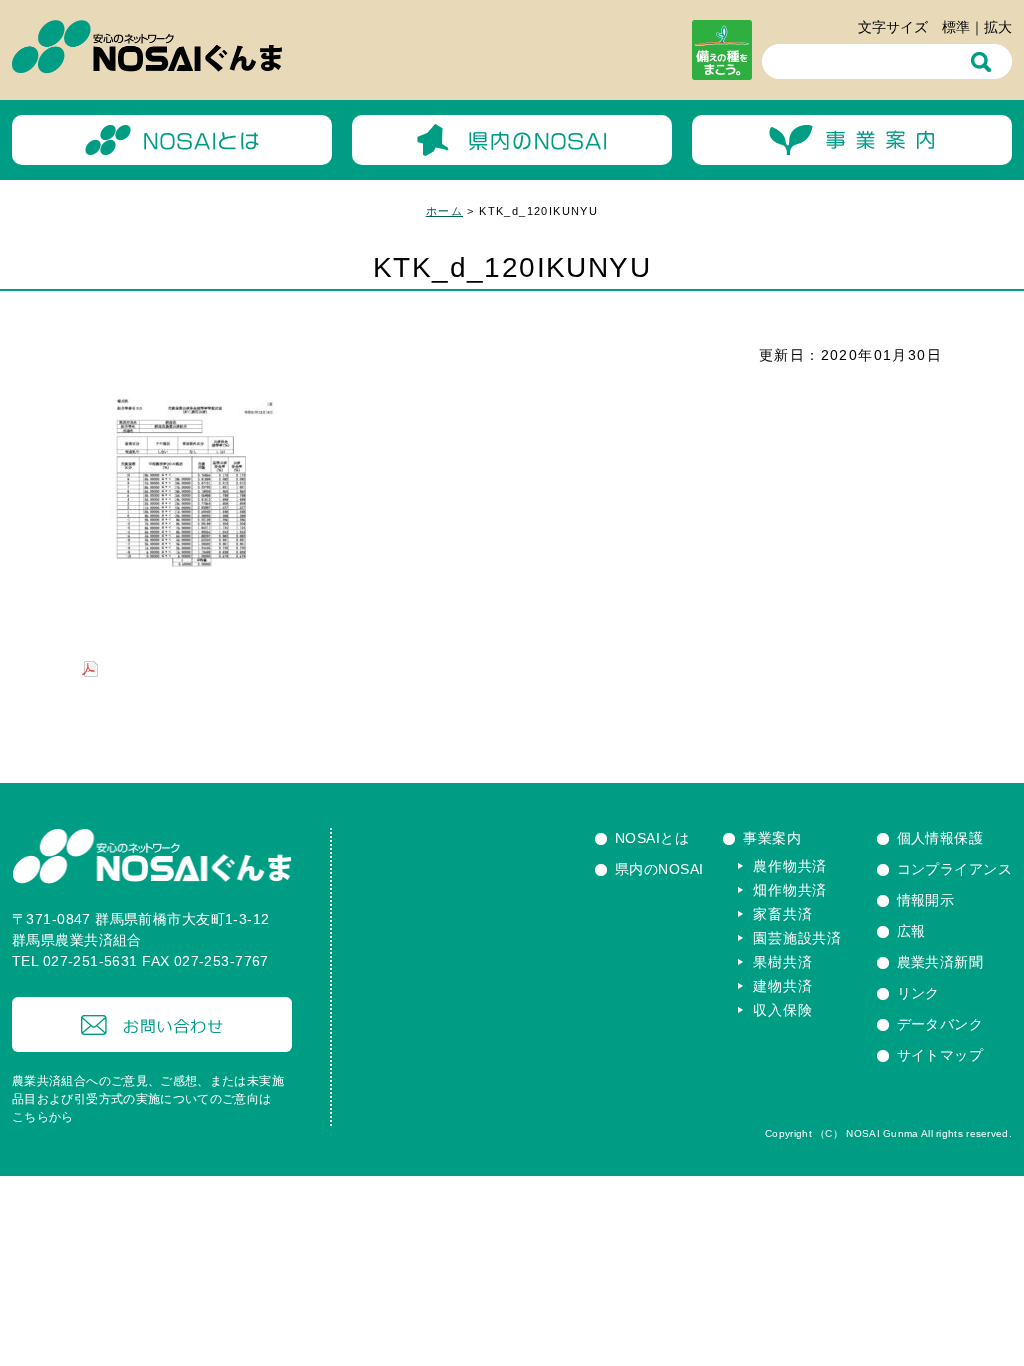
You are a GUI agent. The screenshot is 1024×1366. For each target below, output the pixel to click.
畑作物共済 (790, 890)
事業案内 (772, 838)
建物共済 (782, 986)
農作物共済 (790, 866)
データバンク (940, 1024)
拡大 (998, 27)
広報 (911, 931)
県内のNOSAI (659, 869)
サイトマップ (940, 1055)
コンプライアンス (954, 869)
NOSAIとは (652, 838)
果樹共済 (782, 962)
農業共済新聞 (940, 962)
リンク (918, 993)
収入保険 (782, 1010)
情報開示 (926, 900)
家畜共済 (782, 914)
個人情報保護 (940, 838)
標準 (956, 27)
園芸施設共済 (797, 938)
